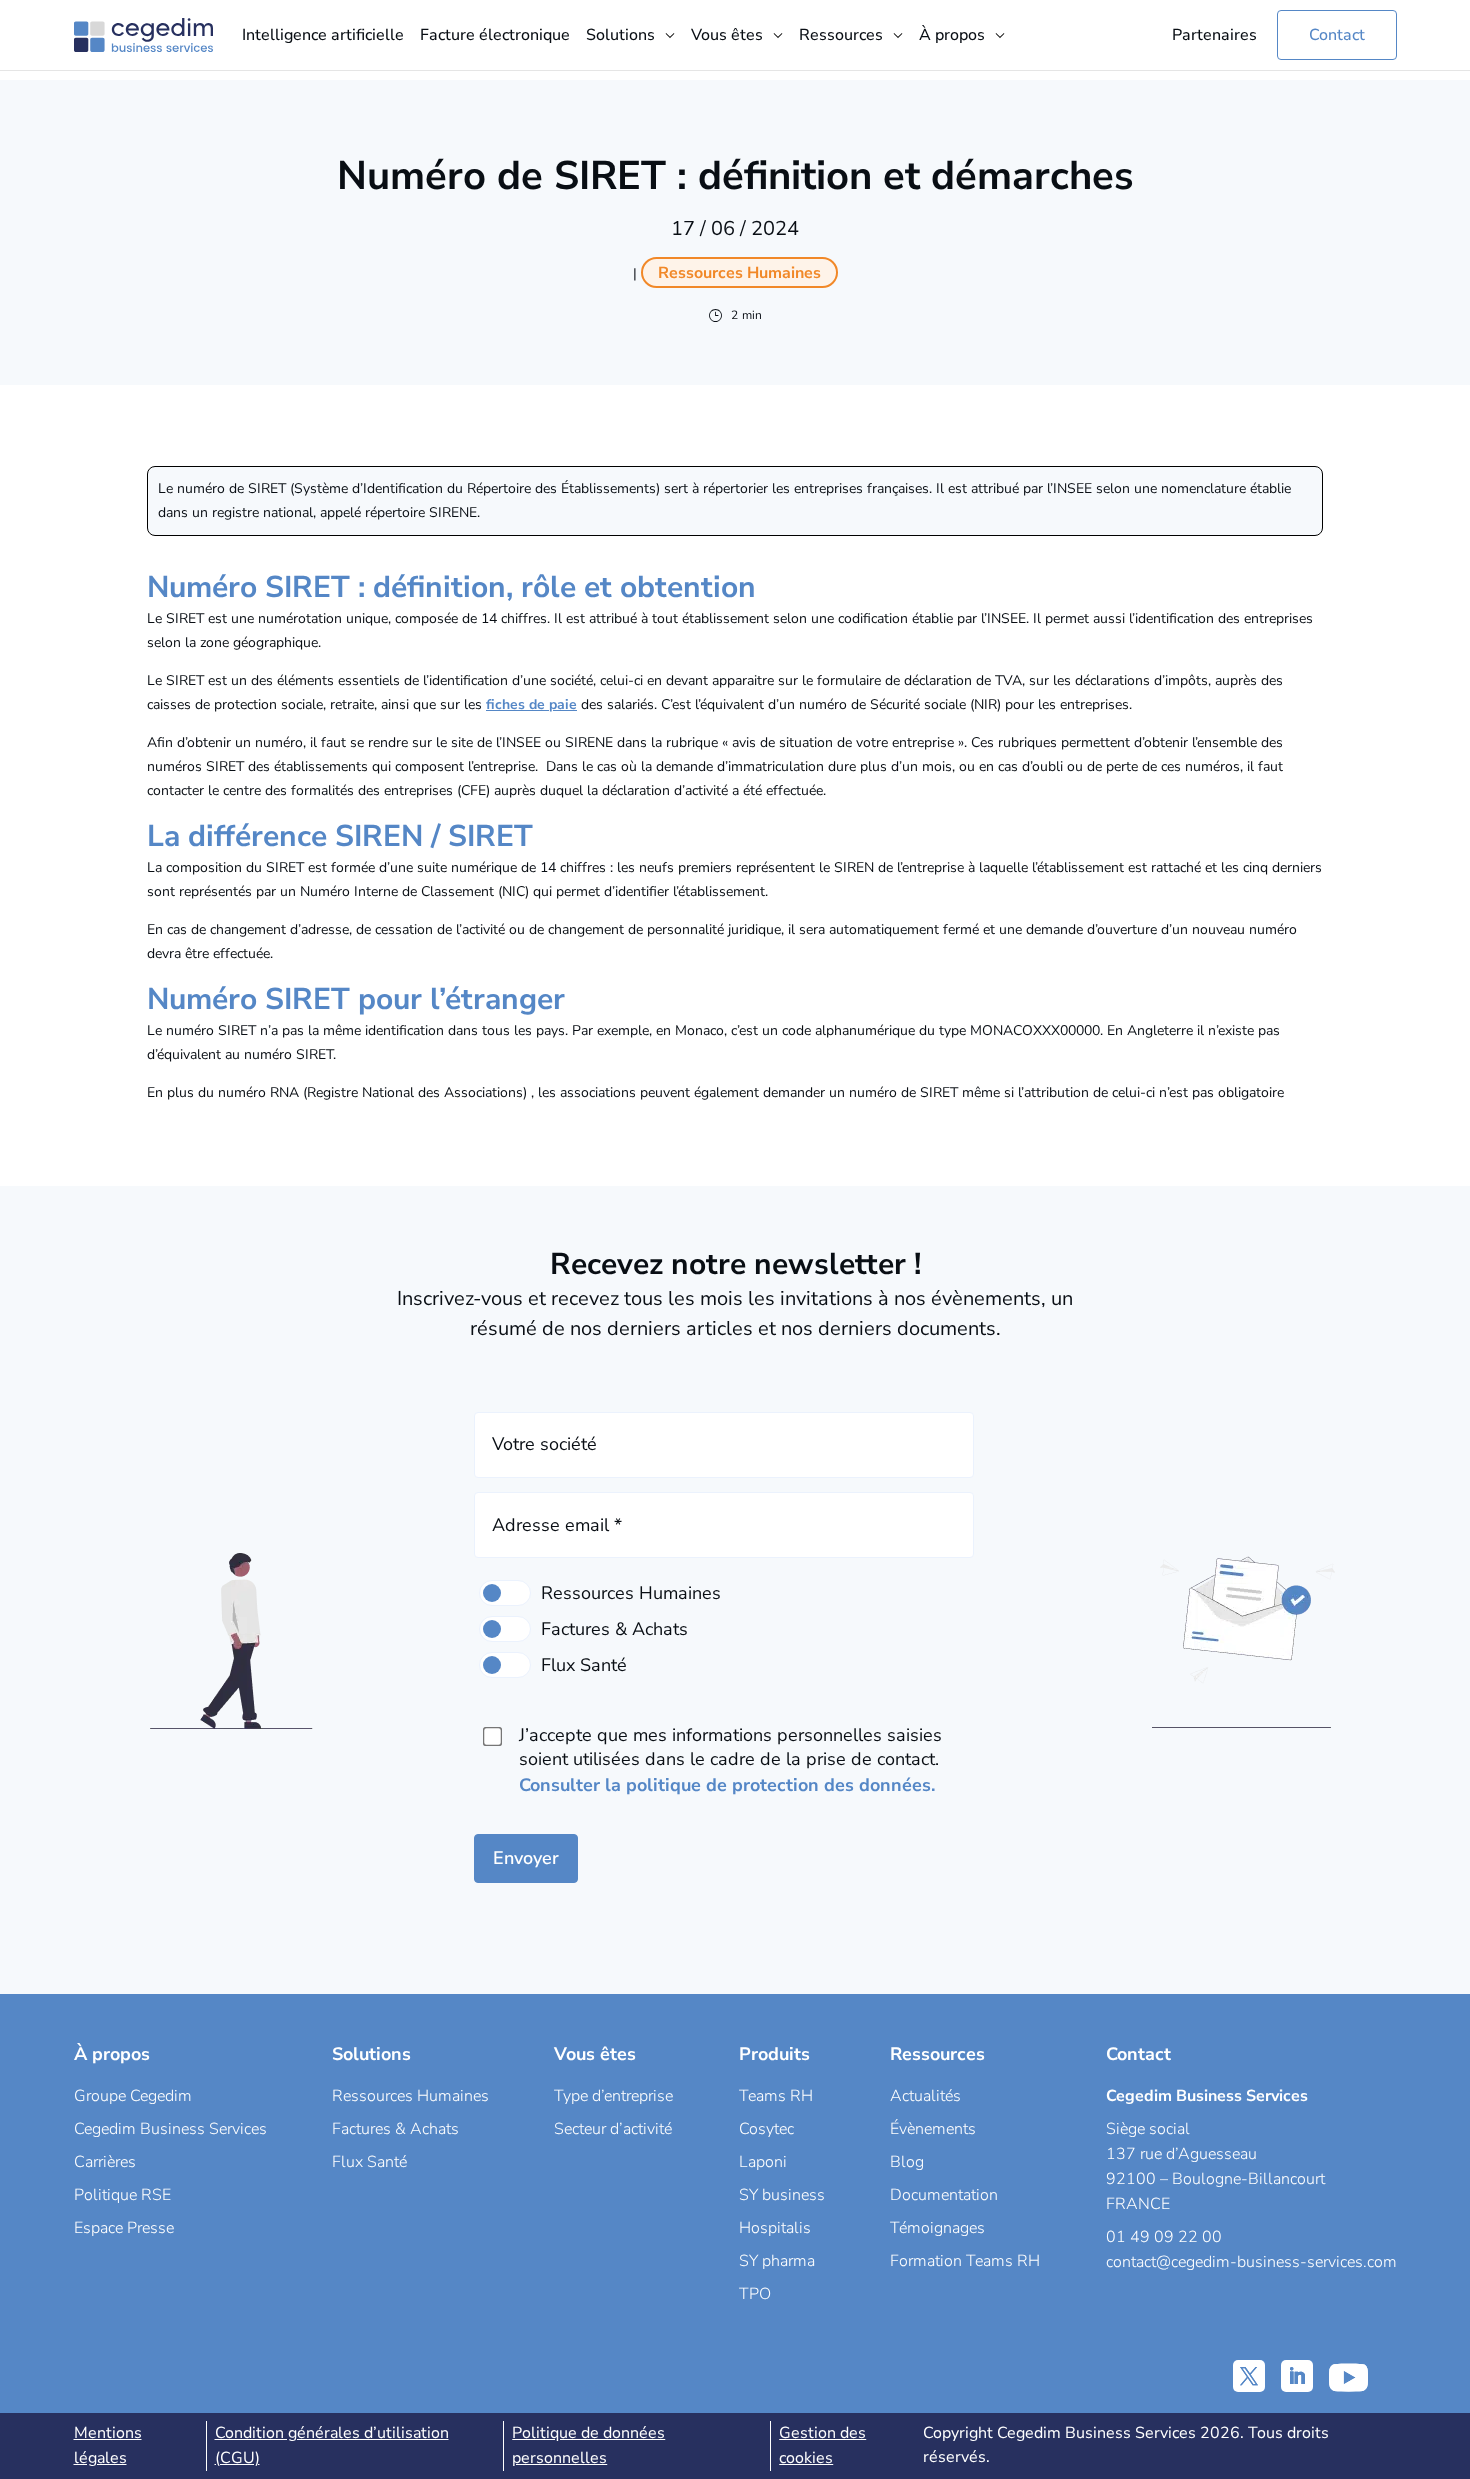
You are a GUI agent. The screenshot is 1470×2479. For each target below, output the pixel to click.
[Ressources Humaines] (505, 1593)
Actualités (925, 2096)
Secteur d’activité (613, 2129)
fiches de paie (531, 704)
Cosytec (766, 2129)
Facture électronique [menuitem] (495, 35)
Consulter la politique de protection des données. (727, 1785)
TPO (755, 2294)
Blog (907, 2162)
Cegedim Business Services (170, 2129)
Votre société (544, 1444)
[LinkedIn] (1297, 2376)
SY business (782, 2195)
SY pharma (777, 2261)
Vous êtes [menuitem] (727, 35)
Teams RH (776, 2096)
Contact (1337, 35)
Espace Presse (124, 2228)
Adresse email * (557, 1525)
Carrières (105, 2162)
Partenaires (1214, 35)
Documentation (944, 2195)
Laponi (763, 2162)
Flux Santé (369, 2162)
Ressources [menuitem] (841, 35)
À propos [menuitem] (952, 35)
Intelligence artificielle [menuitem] (323, 35)
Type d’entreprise (613, 2096)
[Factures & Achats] (505, 1629)
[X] (1249, 2376)
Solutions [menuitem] (620, 35)
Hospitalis (775, 2228)
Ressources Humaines (410, 2096)
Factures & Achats (395, 2129)
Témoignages (937, 2228)
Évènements (933, 2129)
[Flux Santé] (505, 1665)
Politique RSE (122, 2195)
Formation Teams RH (965, 2261)
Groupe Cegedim (133, 2096)
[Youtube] (1348, 2376)
